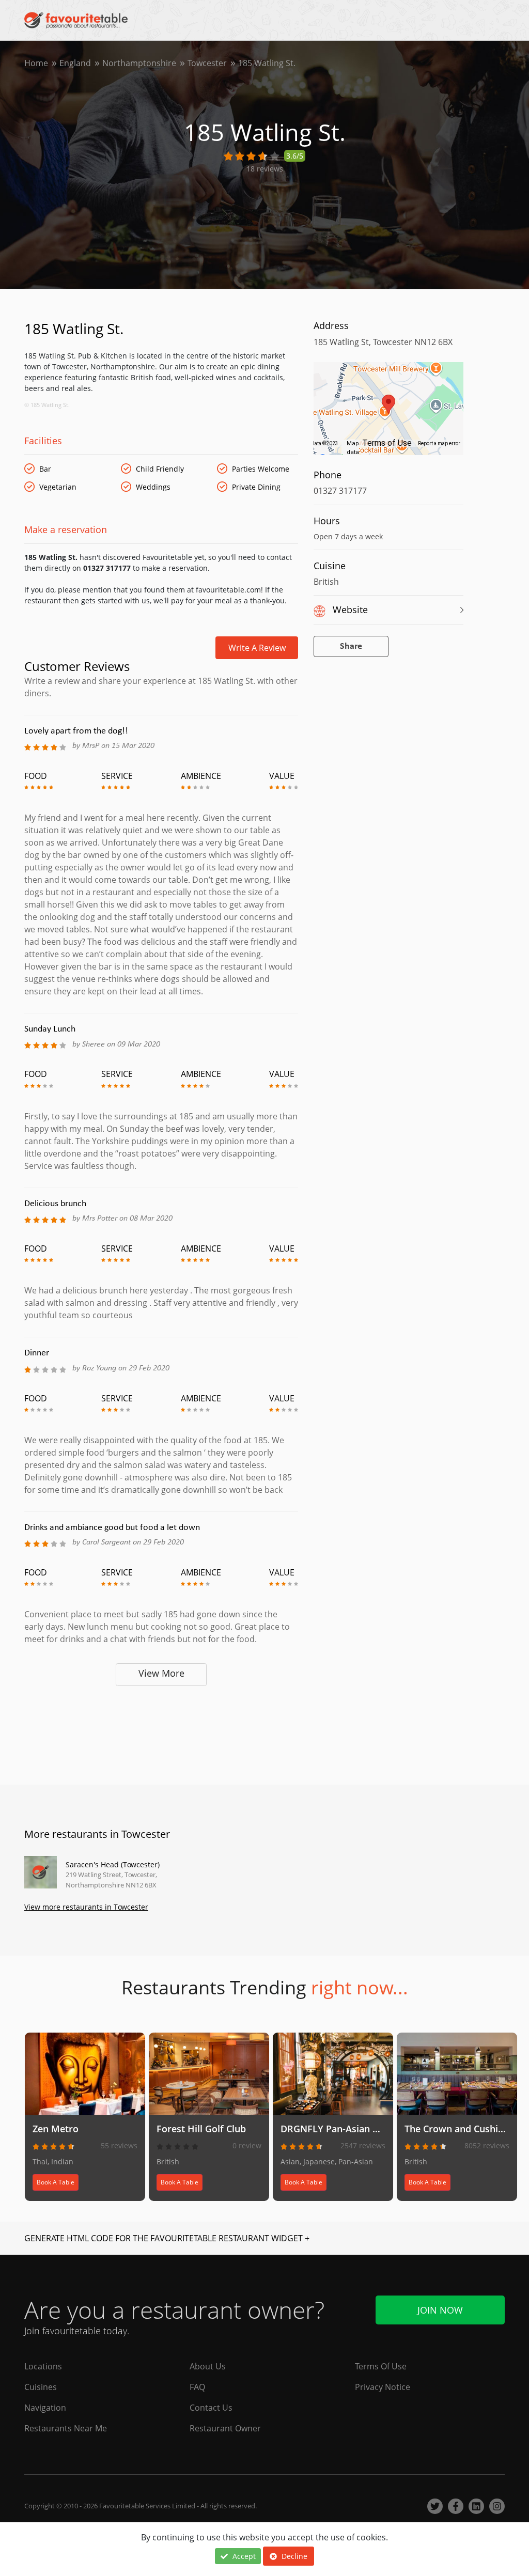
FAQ (197, 2387)
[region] (388, 414)
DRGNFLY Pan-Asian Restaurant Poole (365, 2129)
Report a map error (439, 443)
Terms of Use (387, 443)
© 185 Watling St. (47, 405)
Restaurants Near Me (66, 2428)
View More (161, 1673)
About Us (208, 2366)
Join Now (440, 2310)
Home (36, 63)
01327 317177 (340, 491)
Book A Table (56, 2182)
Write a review (257, 648)
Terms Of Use (381, 2366)
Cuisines (41, 2387)
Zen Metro (56, 2129)
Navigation (45, 2408)
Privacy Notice (383, 2387)
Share (351, 646)
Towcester (207, 63)
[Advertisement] (161, 1731)
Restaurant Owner (225, 2428)
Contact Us (211, 2408)
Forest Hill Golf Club (201, 2129)
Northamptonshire (139, 63)
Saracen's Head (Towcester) (113, 1864)
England (75, 63)
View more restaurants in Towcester (86, 1907)
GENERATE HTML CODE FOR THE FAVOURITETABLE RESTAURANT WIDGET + (167, 2238)
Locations (43, 2366)
